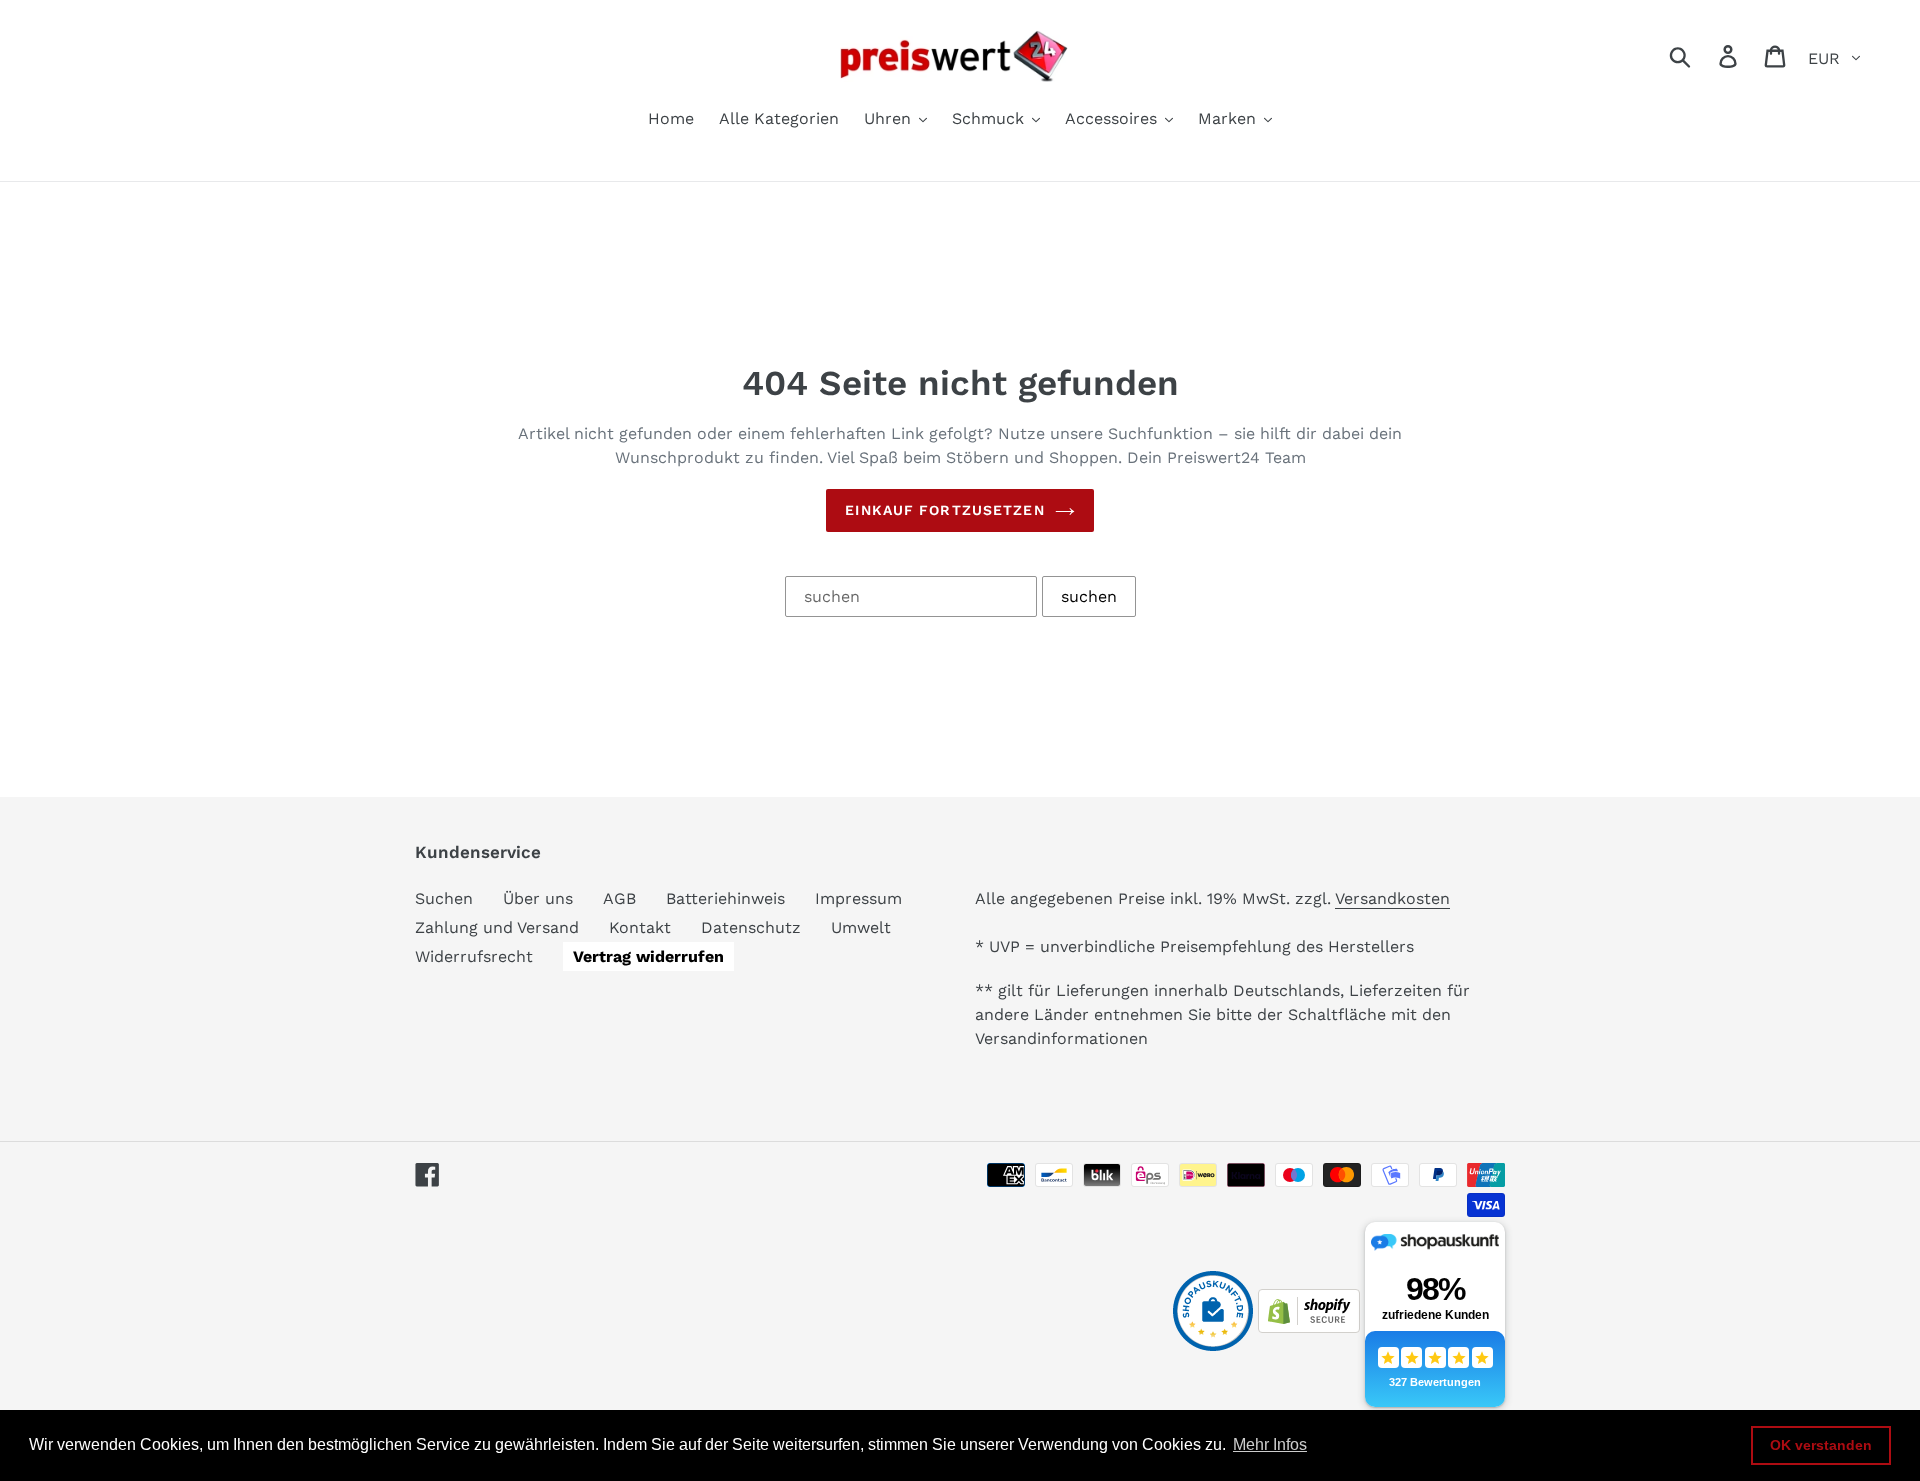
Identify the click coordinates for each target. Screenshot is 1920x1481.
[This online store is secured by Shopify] (1309, 1327)
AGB (619, 898)
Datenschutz (751, 927)
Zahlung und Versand (497, 927)
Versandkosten (1392, 898)
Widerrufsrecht (474, 956)
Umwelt (861, 927)
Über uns (538, 898)
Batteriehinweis (725, 898)
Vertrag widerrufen (648, 956)
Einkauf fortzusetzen (944, 510)
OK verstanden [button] (1821, 1445)
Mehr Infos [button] (1270, 1444)
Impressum (858, 898)
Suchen (444, 898)
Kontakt (640, 927)
